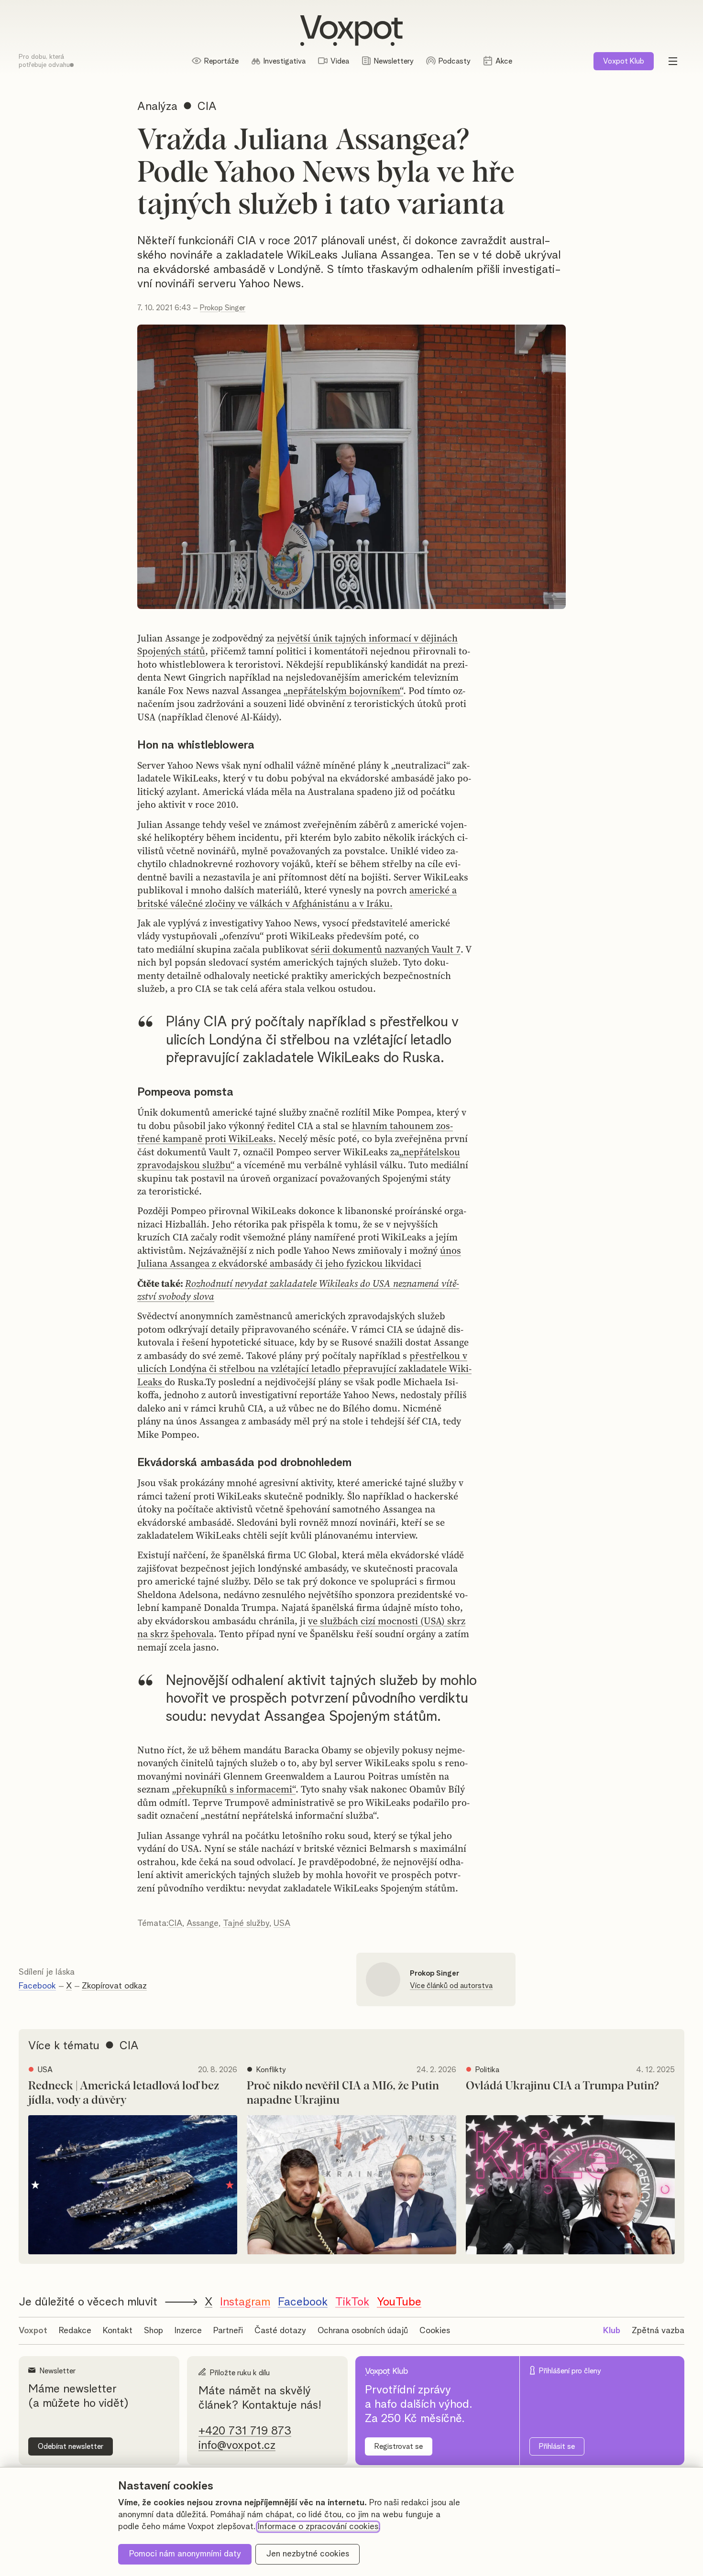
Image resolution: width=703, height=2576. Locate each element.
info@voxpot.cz (237, 2446)
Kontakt (118, 2331)
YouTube (399, 2302)
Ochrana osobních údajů (363, 2331)
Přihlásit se (557, 2446)
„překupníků (200, 1789)
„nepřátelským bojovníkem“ (343, 691)
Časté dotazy (280, 2331)
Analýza (157, 107)
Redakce (75, 2331)
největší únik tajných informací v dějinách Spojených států (297, 645)
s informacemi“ (261, 1789)
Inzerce (188, 2331)
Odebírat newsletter (71, 2446)
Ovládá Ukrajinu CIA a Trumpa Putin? (562, 2086)
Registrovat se (399, 2446)
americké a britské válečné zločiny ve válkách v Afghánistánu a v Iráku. (297, 897)
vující (384, 1369)
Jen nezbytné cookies (308, 2554)
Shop (154, 2331)
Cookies (435, 2331)
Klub (624, 61)
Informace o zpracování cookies (318, 2527)
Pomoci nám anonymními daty (185, 2554)
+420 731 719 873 (245, 2431)
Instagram (245, 2302)
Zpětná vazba (658, 2331)
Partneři (228, 2331)
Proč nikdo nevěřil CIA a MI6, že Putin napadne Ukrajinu (343, 2093)
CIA (175, 1924)
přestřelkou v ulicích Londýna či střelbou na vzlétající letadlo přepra (302, 1362)
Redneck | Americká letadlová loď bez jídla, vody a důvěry (124, 2093)
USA (282, 1924)
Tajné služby (246, 1924)
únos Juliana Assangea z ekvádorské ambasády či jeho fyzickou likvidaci (299, 1257)
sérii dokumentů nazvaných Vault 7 (386, 949)
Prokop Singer (223, 308)
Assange (203, 1924)
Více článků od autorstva (451, 1986)
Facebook (37, 1986)
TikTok (352, 2302)
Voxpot (33, 2331)
